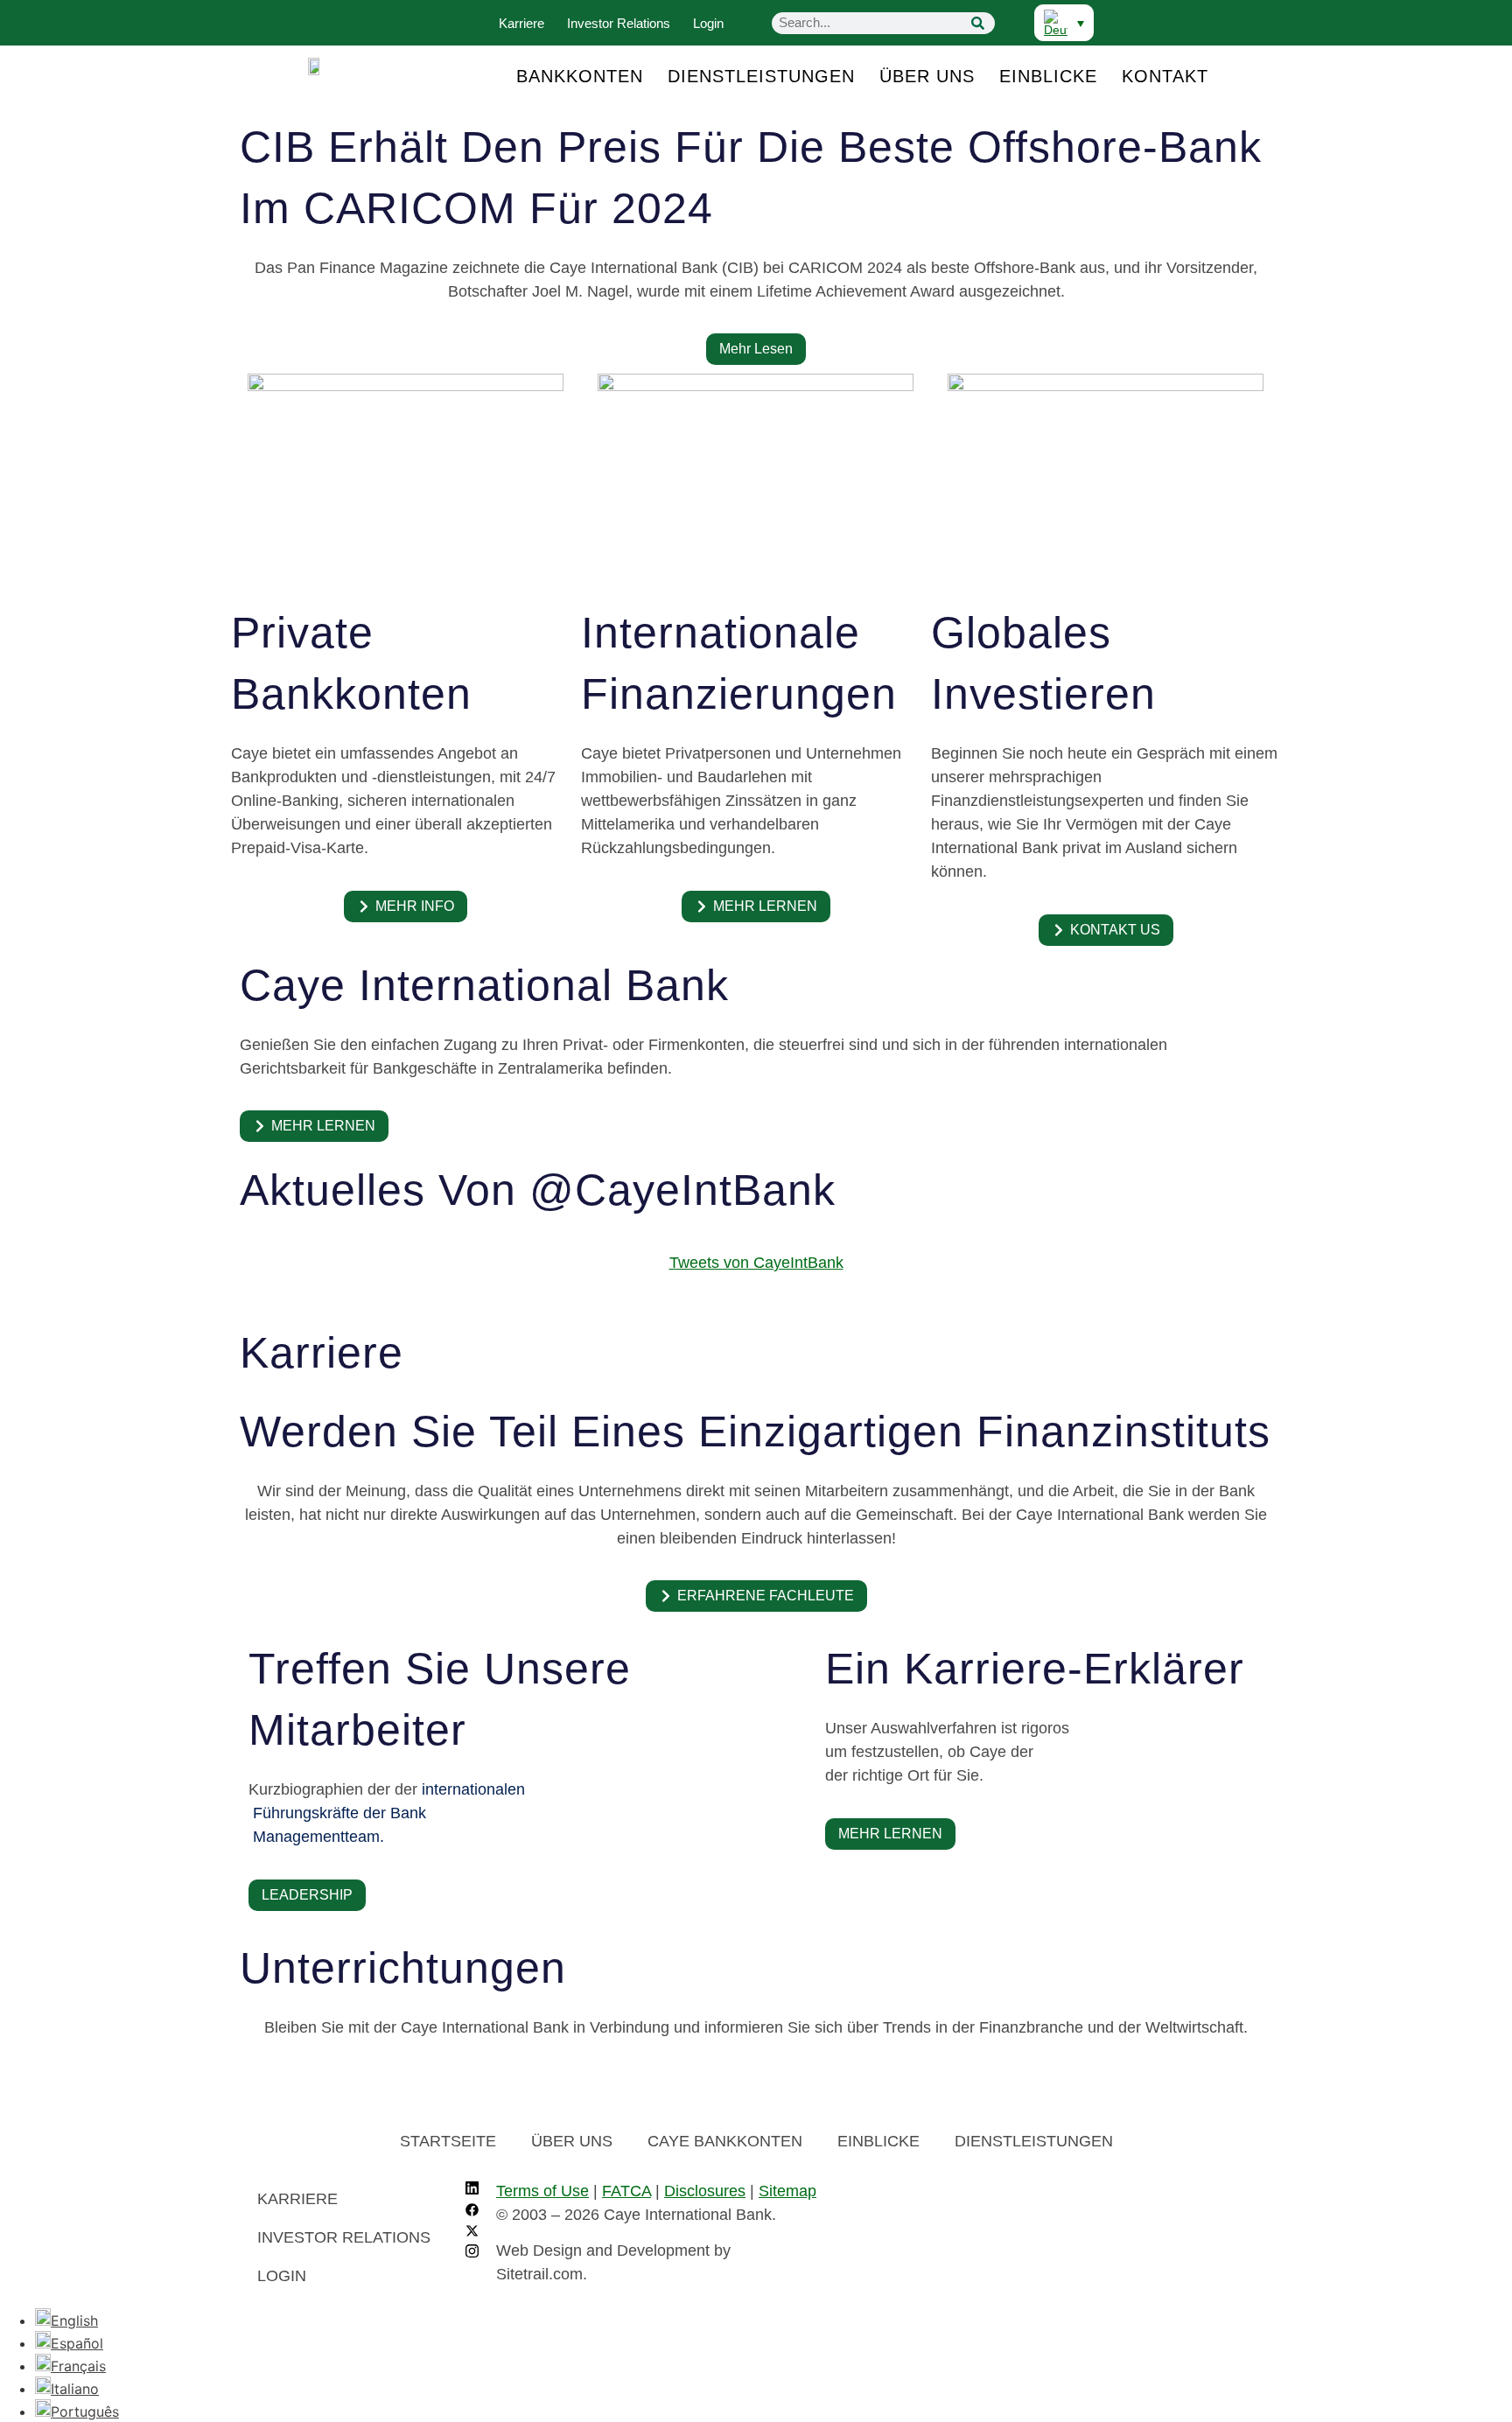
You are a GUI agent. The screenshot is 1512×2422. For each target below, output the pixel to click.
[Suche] (977, 23)
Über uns (927, 76)
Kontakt (1165, 76)
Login (708, 23)
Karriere (521, 23)
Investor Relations (619, 23)
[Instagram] (472, 2253)
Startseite (448, 2141)
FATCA (626, 2191)
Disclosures (705, 2191)
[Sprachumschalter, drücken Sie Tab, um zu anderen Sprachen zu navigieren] (1064, 23)
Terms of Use (542, 2191)
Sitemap (787, 2191)
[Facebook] (472, 2211)
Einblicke (1048, 76)
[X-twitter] (472, 2232)
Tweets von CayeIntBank (756, 1263)
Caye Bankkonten (725, 2141)
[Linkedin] (472, 2190)
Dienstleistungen (761, 76)
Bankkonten (580, 76)
